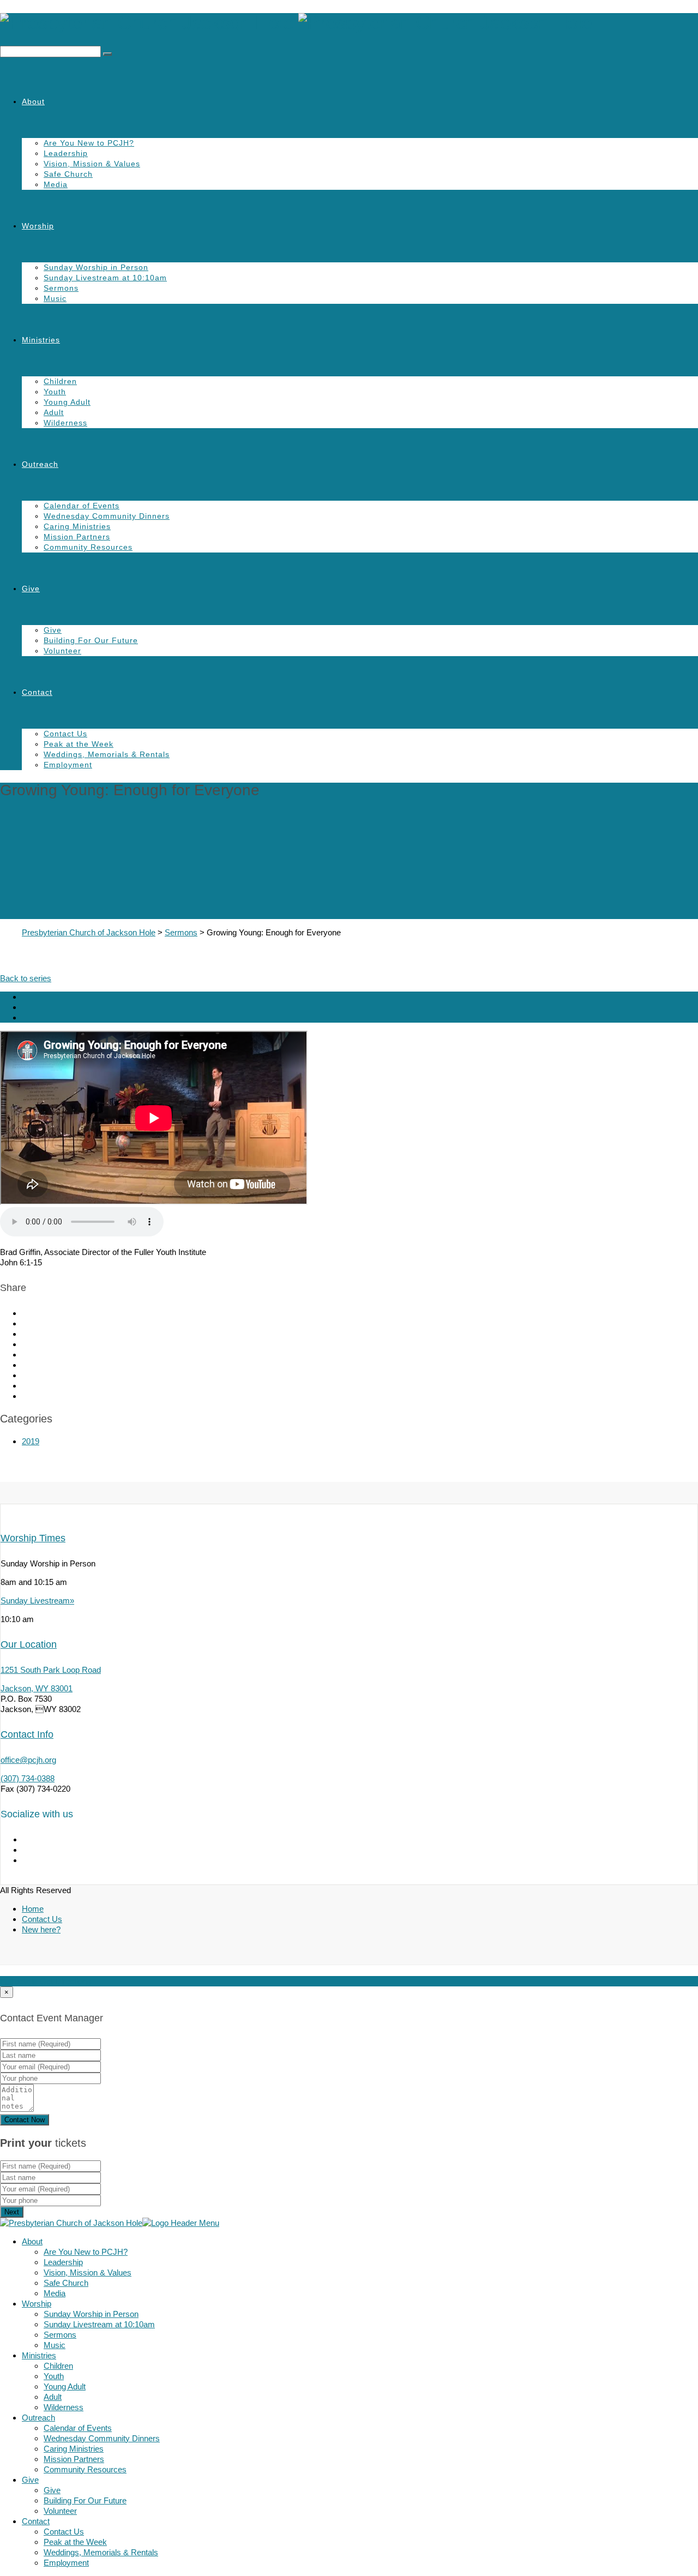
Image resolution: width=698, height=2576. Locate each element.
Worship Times (33, 1538)
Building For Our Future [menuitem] (85, 2500)
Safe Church (68, 174)
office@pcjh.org (28, 1760)
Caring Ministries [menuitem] (74, 2449)
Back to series (26, 978)
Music (55, 298)
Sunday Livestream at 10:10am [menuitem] (99, 2324)
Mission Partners (77, 537)
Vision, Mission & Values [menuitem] (88, 2272)
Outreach (40, 464)
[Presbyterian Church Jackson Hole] (349, 23)
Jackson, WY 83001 (37, 1688)
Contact (37, 692)
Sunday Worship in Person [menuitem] (91, 2314)
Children (60, 381)
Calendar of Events (82, 506)
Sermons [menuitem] (60, 2335)
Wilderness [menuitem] (64, 2407)
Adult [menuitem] (53, 2397)
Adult (54, 412)
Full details (19, 1981)
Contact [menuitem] (36, 2521)
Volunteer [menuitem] (60, 2511)
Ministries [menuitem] (39, 2355)
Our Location (29, 1644)
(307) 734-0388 (28, 1778)
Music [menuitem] (55, 2345)
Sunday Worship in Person (96, 267)
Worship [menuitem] (37, 2304)
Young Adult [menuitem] (65, 2386)
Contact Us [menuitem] (64, 2532)
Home (33, 1909)
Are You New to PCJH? (89, 143)
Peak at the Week (79, 744)
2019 (31, 1441)
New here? (41, 1929)
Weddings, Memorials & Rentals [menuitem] (101, 2552)
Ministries (41, 340)
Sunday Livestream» (37, 1601)
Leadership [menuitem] (63, 2262)
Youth (55, 392)
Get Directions (65, 1981)
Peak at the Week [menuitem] (75, 2542)
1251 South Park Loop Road (51, 1670)
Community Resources (88, 547)
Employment (68, 765)
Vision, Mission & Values (92, 164)
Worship (38, 226)
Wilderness (65, 423)
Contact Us (65, 734)
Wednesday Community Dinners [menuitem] (102, 2438)
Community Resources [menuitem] (85, 2469)
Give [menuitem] (30, 2480)
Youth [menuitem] (54, 2376)
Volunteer (62, 651)
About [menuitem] (32, 2241)
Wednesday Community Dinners (107, 516)
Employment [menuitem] (66, 2563)
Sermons (61, 288)
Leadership (66, 153)
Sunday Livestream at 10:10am (105, 278)
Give (31, 589)
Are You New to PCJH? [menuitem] (86, 2252)
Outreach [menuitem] (38, 2418)
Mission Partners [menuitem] (74, 2459)
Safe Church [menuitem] (66, 2283)
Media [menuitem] (55, 2293)
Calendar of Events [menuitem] (78, 2428)
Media (56, 184)
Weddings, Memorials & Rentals (107, 754)
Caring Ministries (77, 526)
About (33, 101)
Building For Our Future (91, 640)
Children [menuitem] (58, 2366)
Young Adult (67, 402)
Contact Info (27, 1734)
